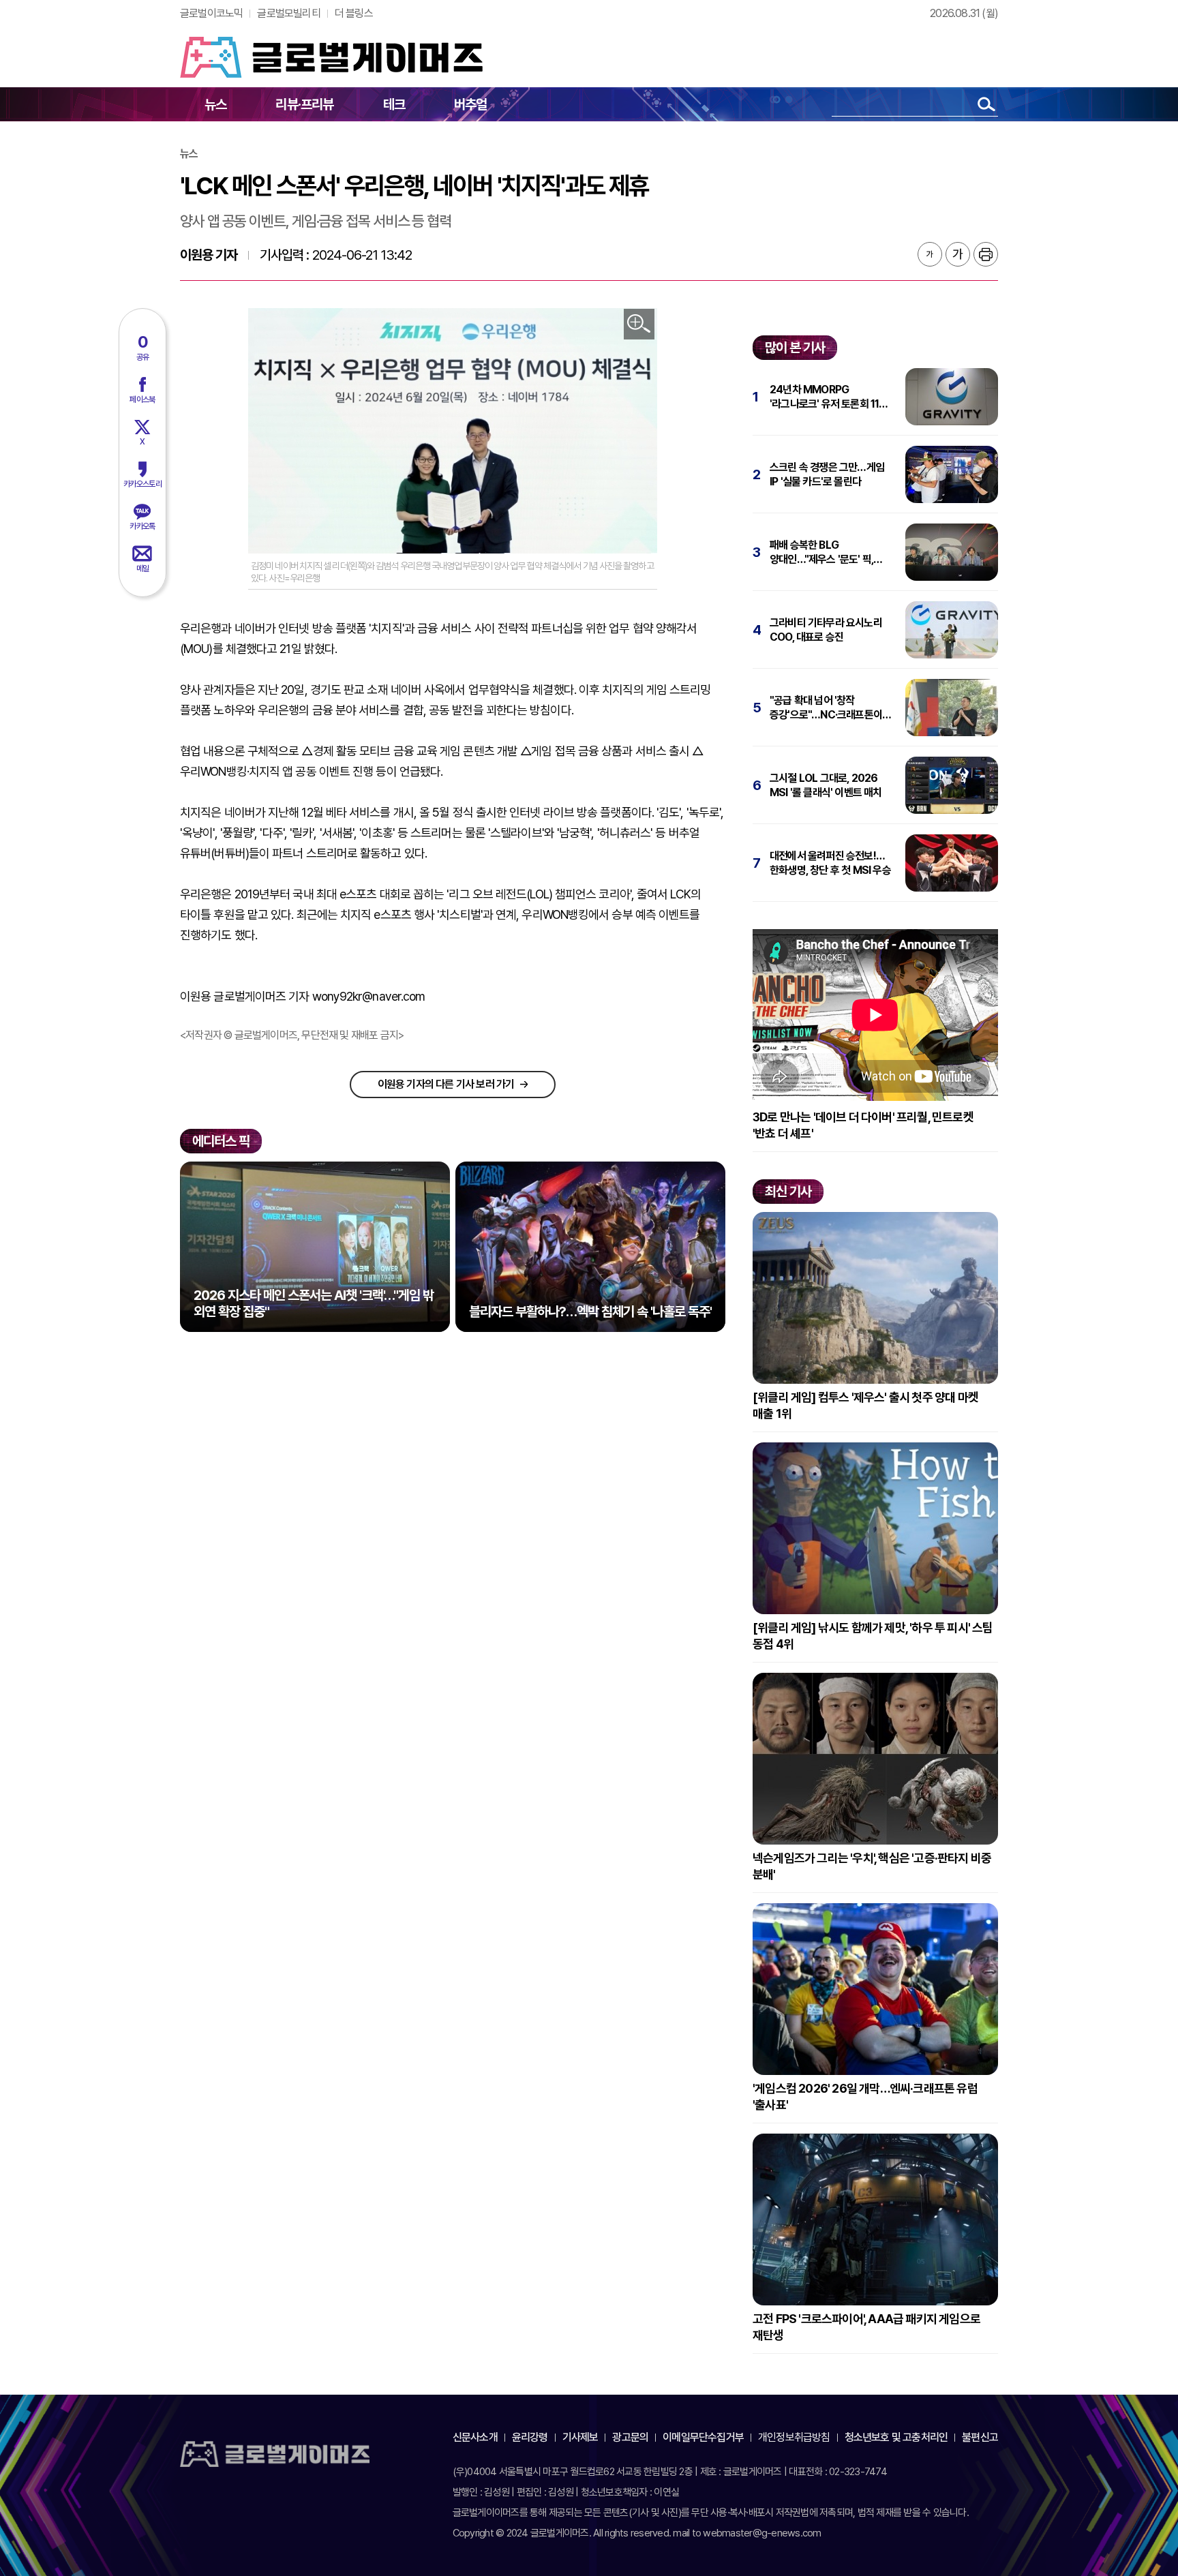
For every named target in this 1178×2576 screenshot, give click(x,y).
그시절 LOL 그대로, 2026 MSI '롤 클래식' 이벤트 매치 (826, 785)
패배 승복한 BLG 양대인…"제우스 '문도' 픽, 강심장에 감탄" (821, 552)
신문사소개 (475, 2437)
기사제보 (580, 2437)
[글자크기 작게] (930, 254)
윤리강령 (530, 2437)
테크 (394, 104)
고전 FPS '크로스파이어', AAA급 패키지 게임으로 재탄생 (866, 2327)
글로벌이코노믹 (211, 13)
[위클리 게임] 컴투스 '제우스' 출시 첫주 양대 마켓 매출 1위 (865, 1405)
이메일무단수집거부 (703, 2437)
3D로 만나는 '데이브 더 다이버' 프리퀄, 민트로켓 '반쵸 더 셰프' (863, 1125)
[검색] (986, 104)
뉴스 (215, 104)
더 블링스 (354, 13)
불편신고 (980, 2437)
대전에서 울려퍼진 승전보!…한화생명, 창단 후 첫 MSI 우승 (830, 863)
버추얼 (471, 104)
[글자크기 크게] (958, 254)
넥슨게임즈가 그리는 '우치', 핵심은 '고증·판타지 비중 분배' (872, 1866)
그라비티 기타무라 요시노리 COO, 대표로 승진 (826, 630)
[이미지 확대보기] (639, 324)
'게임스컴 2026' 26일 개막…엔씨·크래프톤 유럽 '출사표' (865, 2096)
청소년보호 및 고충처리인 (896, 2437)
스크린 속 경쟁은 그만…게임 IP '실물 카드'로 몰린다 (827, 474)
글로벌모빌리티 (288, 13)
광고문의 (630, 2437)
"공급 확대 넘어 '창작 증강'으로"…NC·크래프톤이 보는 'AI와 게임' (826, 708)
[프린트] (986, 254)
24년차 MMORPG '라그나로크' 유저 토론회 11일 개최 (829, 397)
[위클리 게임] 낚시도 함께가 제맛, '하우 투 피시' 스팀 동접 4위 (873, 1636)
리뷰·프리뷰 (304, 104)
